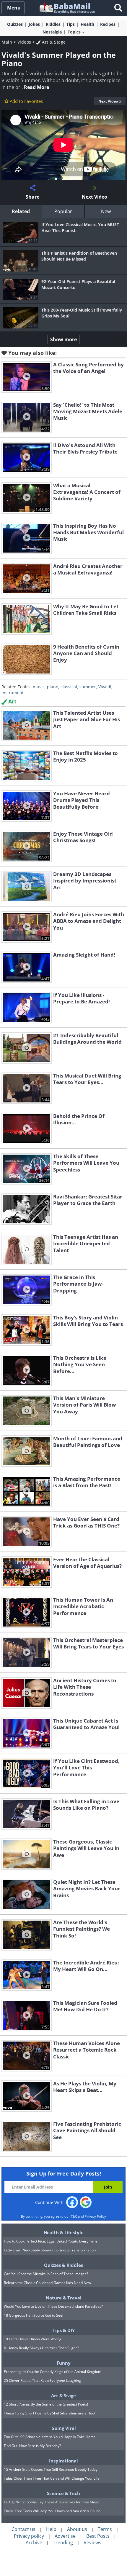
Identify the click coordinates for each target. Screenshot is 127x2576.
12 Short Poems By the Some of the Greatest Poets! (46, 2404)
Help (51, 2529)
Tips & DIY (64, 2330)
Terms (105, 2529)
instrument (13, 693)
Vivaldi (105, 687)
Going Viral (64, 2428)
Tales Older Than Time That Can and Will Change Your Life (52, 2478)
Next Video (108, 101)
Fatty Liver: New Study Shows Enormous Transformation (50, 2250)
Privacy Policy (95, 2216)
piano (53, 687)
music (39, 687)
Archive (34, 2543)
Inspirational (63, 2461)
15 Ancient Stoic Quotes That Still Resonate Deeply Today (51, 2469)
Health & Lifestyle (64, 2232)
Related (21, 211)
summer (88, 687)
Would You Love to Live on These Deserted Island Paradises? (53, 2306)
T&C (74, 2216)
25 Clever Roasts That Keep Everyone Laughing (42, 2381)
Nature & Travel (64, 2298)
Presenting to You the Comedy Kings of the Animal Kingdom (53, 2372)
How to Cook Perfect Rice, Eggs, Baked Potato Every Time (51, 2241)
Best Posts (98, 2536)
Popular (63, 211)
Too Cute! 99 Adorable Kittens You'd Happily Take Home (50, 2437)
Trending (63, 2543)
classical (69, 687)
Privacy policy (29, 2536)
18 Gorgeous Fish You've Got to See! (34, 2315)
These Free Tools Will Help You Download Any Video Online (52, 2511)
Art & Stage (53, 42)
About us (77, 2529)
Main (7, 42)
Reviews (92, 2543)
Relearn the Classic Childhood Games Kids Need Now (47, 2283)
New (106, 211)
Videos (24, 42)
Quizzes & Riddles (63, 2265)
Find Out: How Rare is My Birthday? (32, 2446)
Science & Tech (63, 2493)
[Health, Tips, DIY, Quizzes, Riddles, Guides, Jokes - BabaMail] (67, 8)
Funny (64, 2363)
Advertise (65, 2536)
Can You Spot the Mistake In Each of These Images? (46, 2274)
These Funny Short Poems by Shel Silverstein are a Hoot (50, 2413)
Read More (36, 87)
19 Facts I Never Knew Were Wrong (33, 2339)
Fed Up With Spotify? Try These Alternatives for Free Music (52, 2502)
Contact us (23, 2529)
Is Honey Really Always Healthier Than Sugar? (41, 2348)
